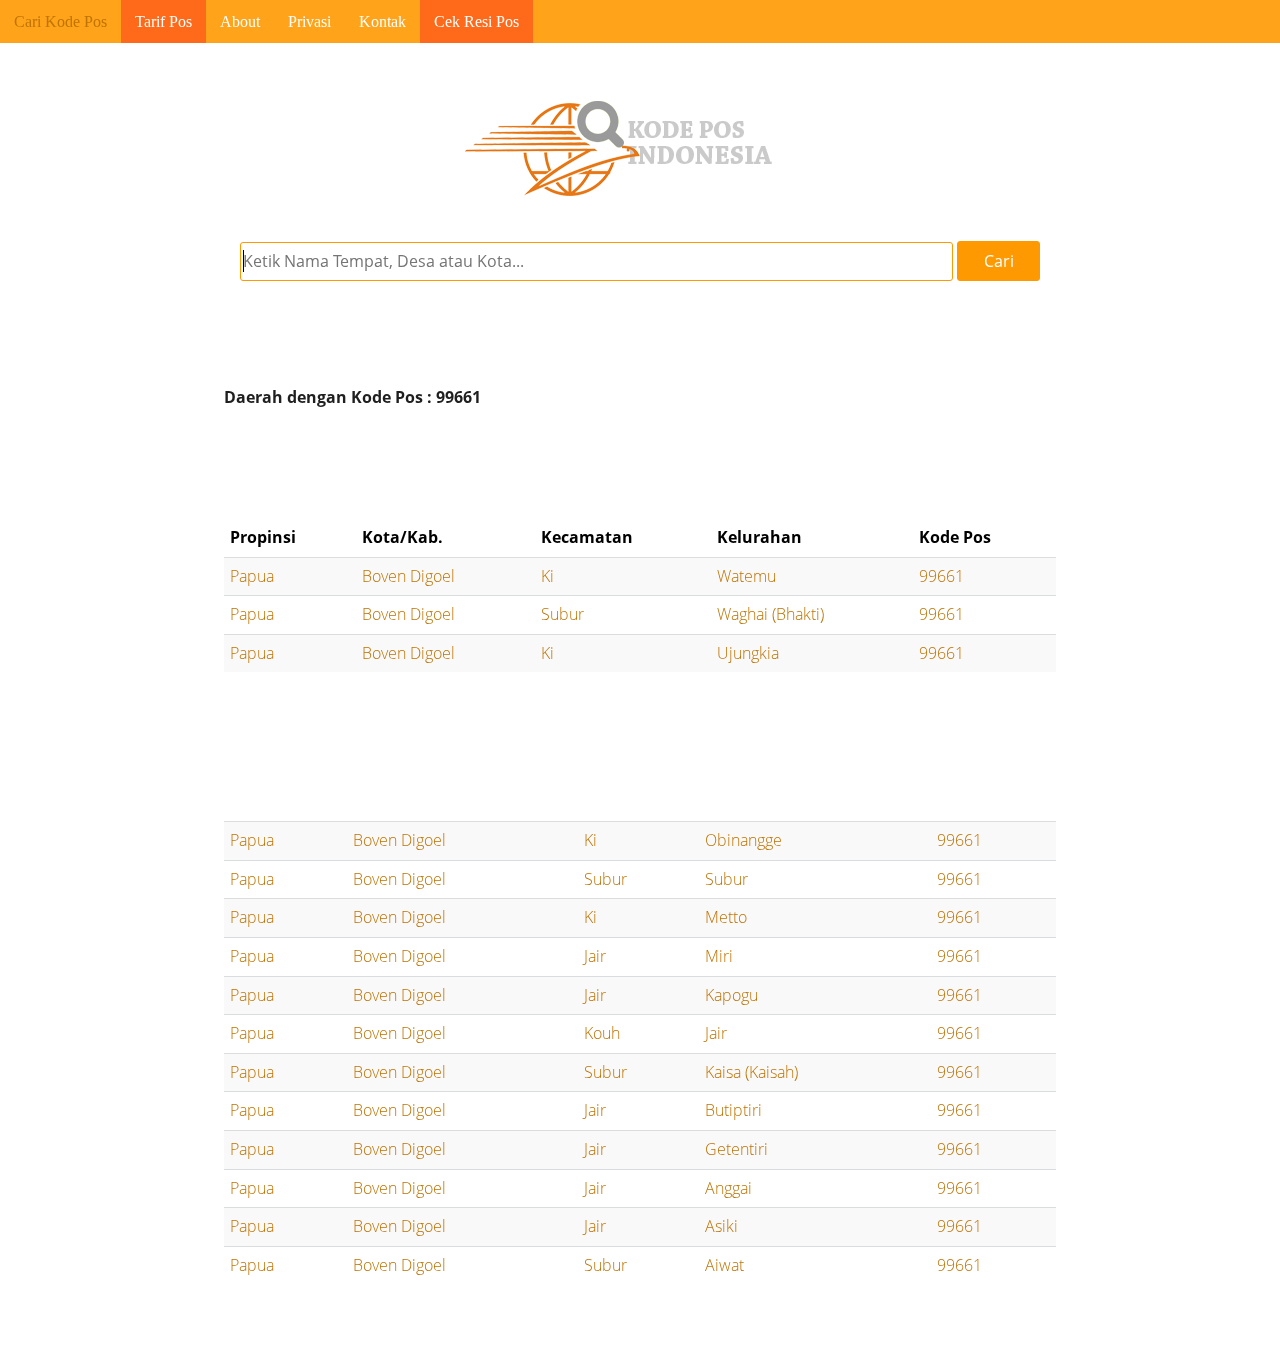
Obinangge (743, 840)
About (240, 21)
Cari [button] (999, 261)
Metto (726, 917)
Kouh (602, 1033)
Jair (595, 956)
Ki (547, 576)
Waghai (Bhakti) (770, 614)
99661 (941, 576)
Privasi (309, 21)
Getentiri (736, 1149)
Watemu (746, 576)
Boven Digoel (408, 576)
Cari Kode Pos (60, 21)
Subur (562, 614)
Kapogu (731, 995)
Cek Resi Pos (476, 21)
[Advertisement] (640, 467)
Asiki (721, 1226)
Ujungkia (748, 653)
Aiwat (724, 1265)
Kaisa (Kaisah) (751, 1072)
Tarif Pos (163, 21)
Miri (719, 956)
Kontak (382, 21)
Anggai (728, 1188)
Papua (252, 576)
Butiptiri (733, 1110)
